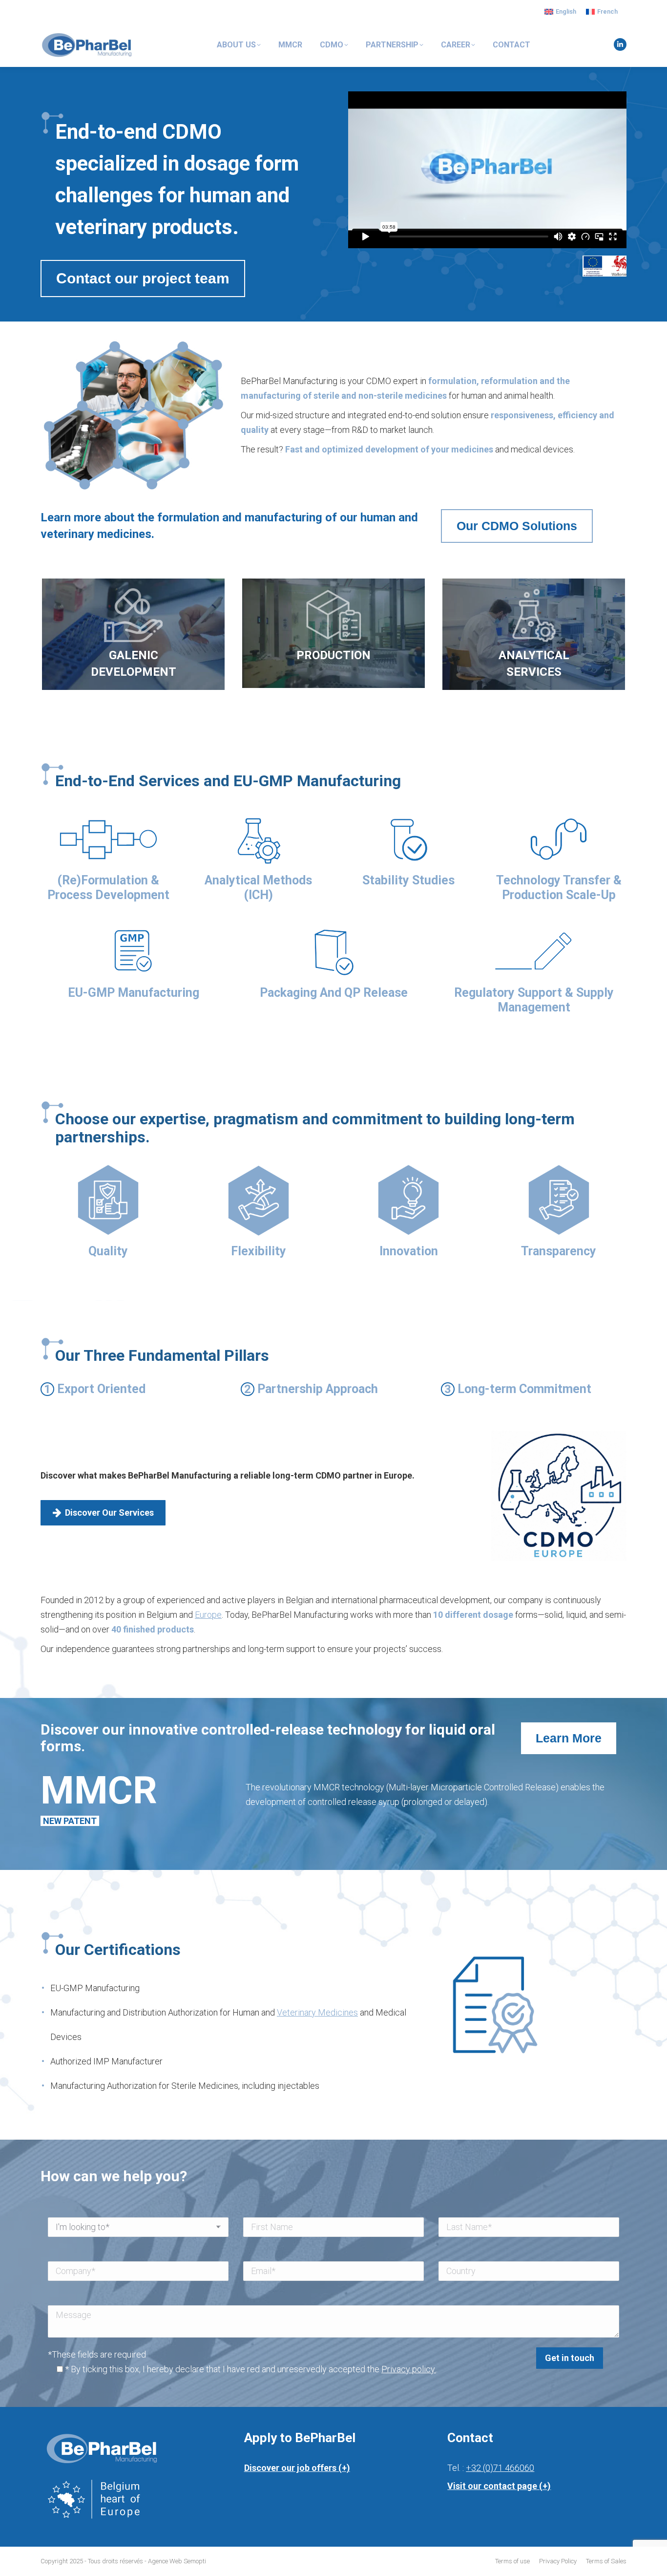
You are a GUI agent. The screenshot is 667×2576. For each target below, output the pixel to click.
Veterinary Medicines (317, 2012)
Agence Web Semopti (177, 2561)
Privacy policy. (409, 2369)
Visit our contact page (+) (499, 2486)
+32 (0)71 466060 (500, 2468)
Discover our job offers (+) (297, 2468)
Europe (208, 1615)
